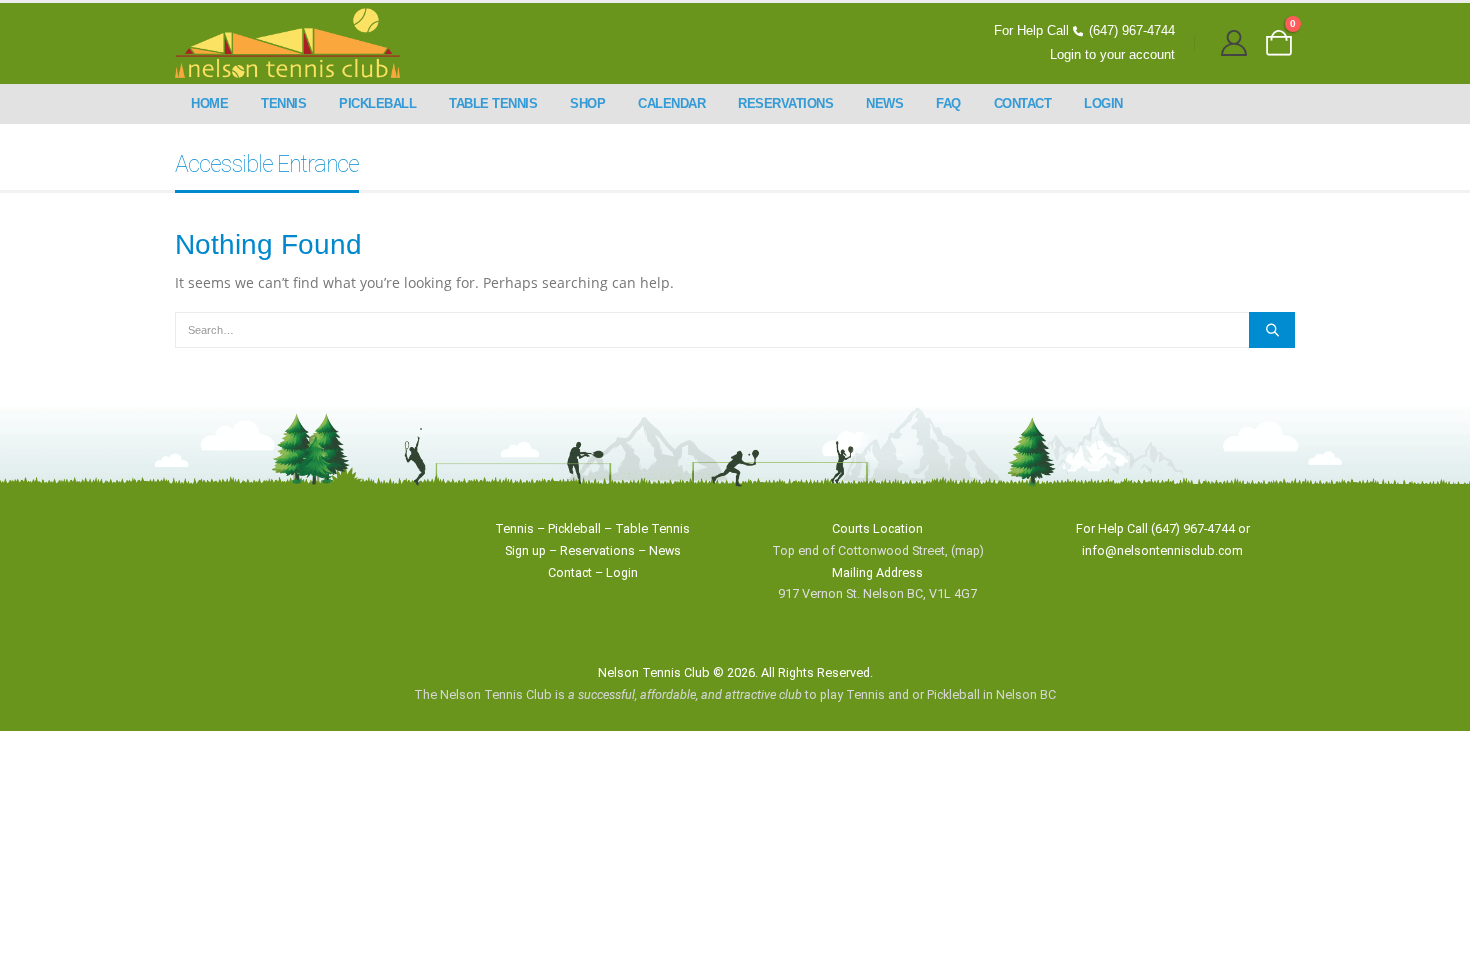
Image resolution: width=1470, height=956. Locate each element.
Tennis (283, 103)
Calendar (671, 103)
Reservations (785, 103)
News (884, 103)
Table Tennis (493, 103)
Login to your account (1112, 55)
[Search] (1272, 330)
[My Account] (1234, 43)
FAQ (948, 103)
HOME (209, 103)
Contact (1023, 103)
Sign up (525, 550)
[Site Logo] (287, 43)
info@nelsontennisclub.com (1162, 550)
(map (965, 550)
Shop (587, 103)
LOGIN (1103, 103)
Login (622, 572)
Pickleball (377, 103)
